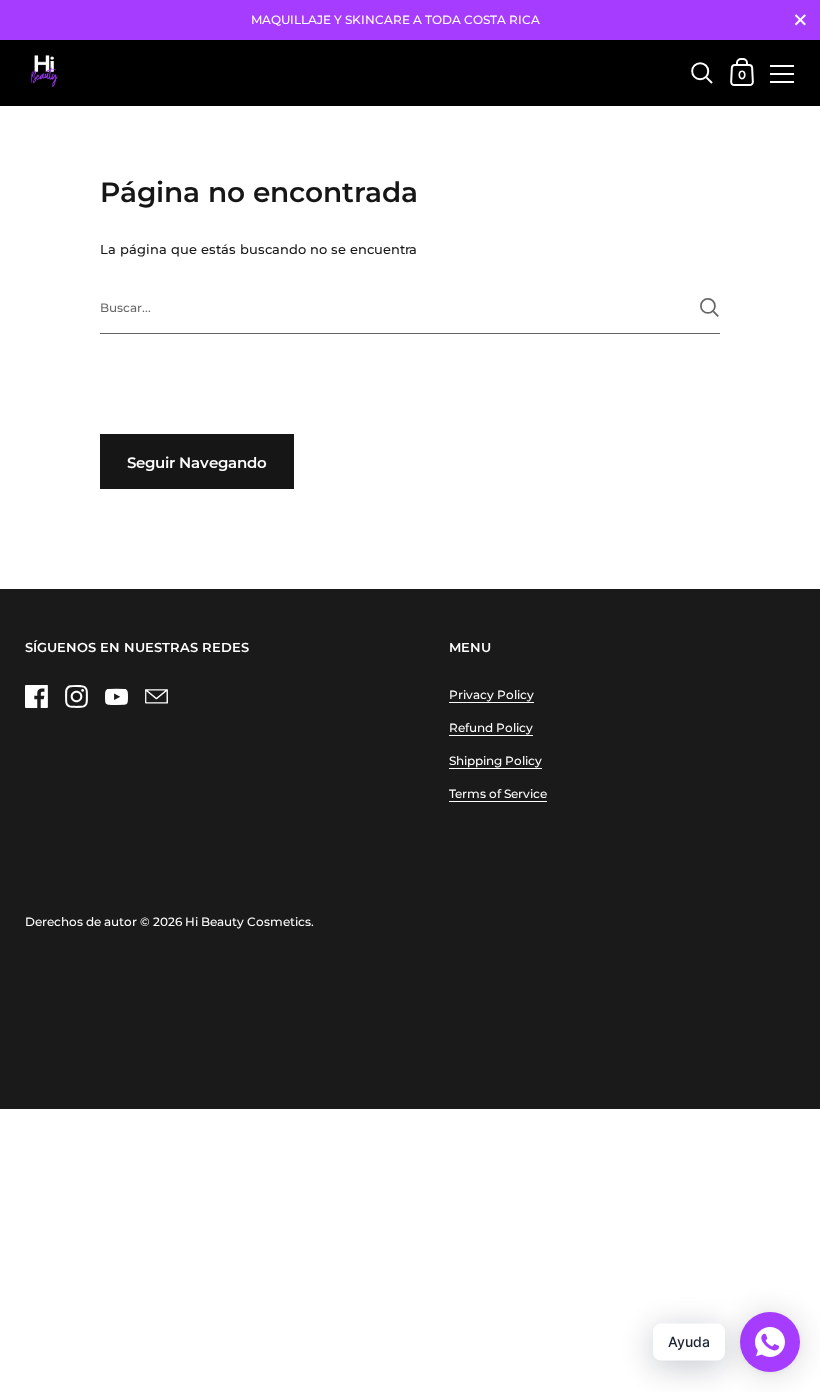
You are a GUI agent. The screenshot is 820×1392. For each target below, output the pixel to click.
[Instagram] (76, 696)
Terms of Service (498, 793)
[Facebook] (36, 696)
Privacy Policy (491, 694)
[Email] (156, 696)
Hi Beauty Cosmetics (248, 921)
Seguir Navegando (197, 462)
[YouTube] (116, 696)
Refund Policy (491, 727)
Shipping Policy (495, 760)
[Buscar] (709, 307)
